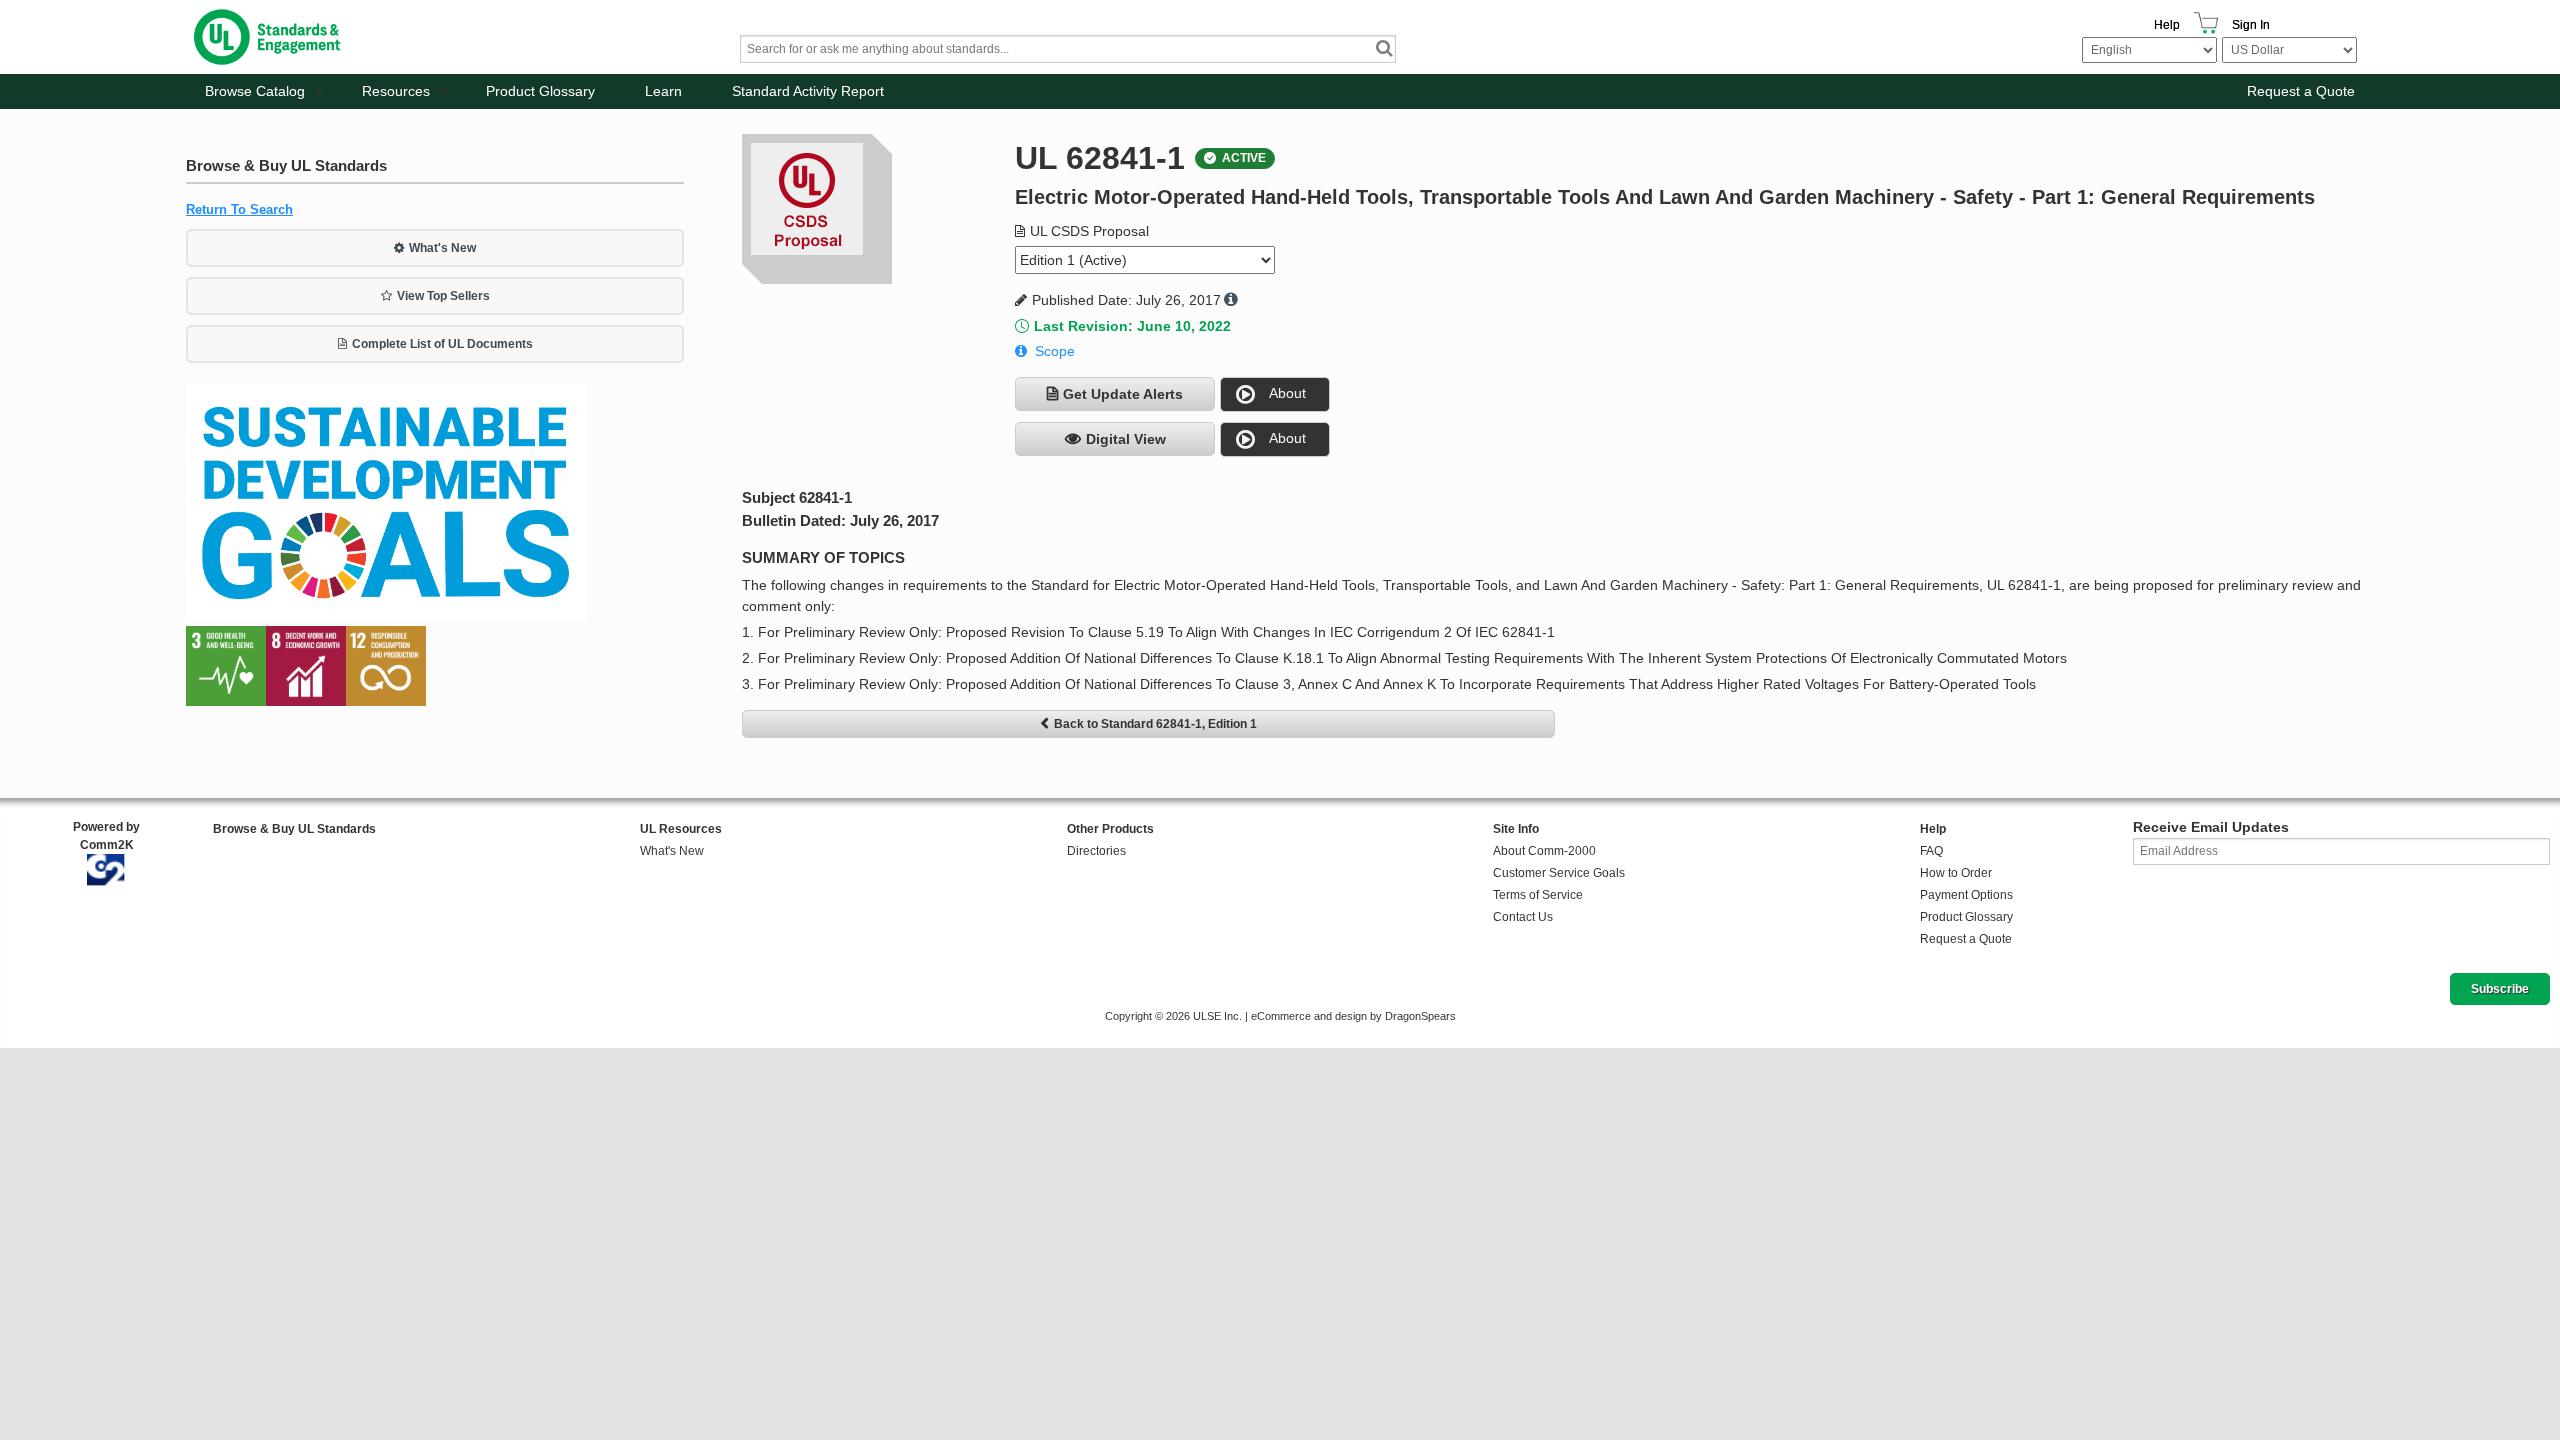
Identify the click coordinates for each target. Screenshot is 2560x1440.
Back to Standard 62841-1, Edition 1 (1155, 724)
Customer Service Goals (1559, 873)
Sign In (2251, 25)
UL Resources (681, 829)
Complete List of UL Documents (442, 344)
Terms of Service (1538, 895)
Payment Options (1966, 895)
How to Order (1956, 873)
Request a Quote (2301, 91)
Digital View (1126, 439)
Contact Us (1523, 917)
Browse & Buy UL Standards (294, 829)
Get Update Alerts (1123, 394)
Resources (396, 91)
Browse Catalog (255, 91)
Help (2167, 25)
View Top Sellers (443, 296)
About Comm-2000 (1544, 851)
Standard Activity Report (808, 91)
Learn (663, 91)
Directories (1096, 851)
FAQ (1931, 851)
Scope (1055, 351)
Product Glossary (540, 91)
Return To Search (239, 209)
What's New (442, 248)
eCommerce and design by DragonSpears (1353, 1016)
